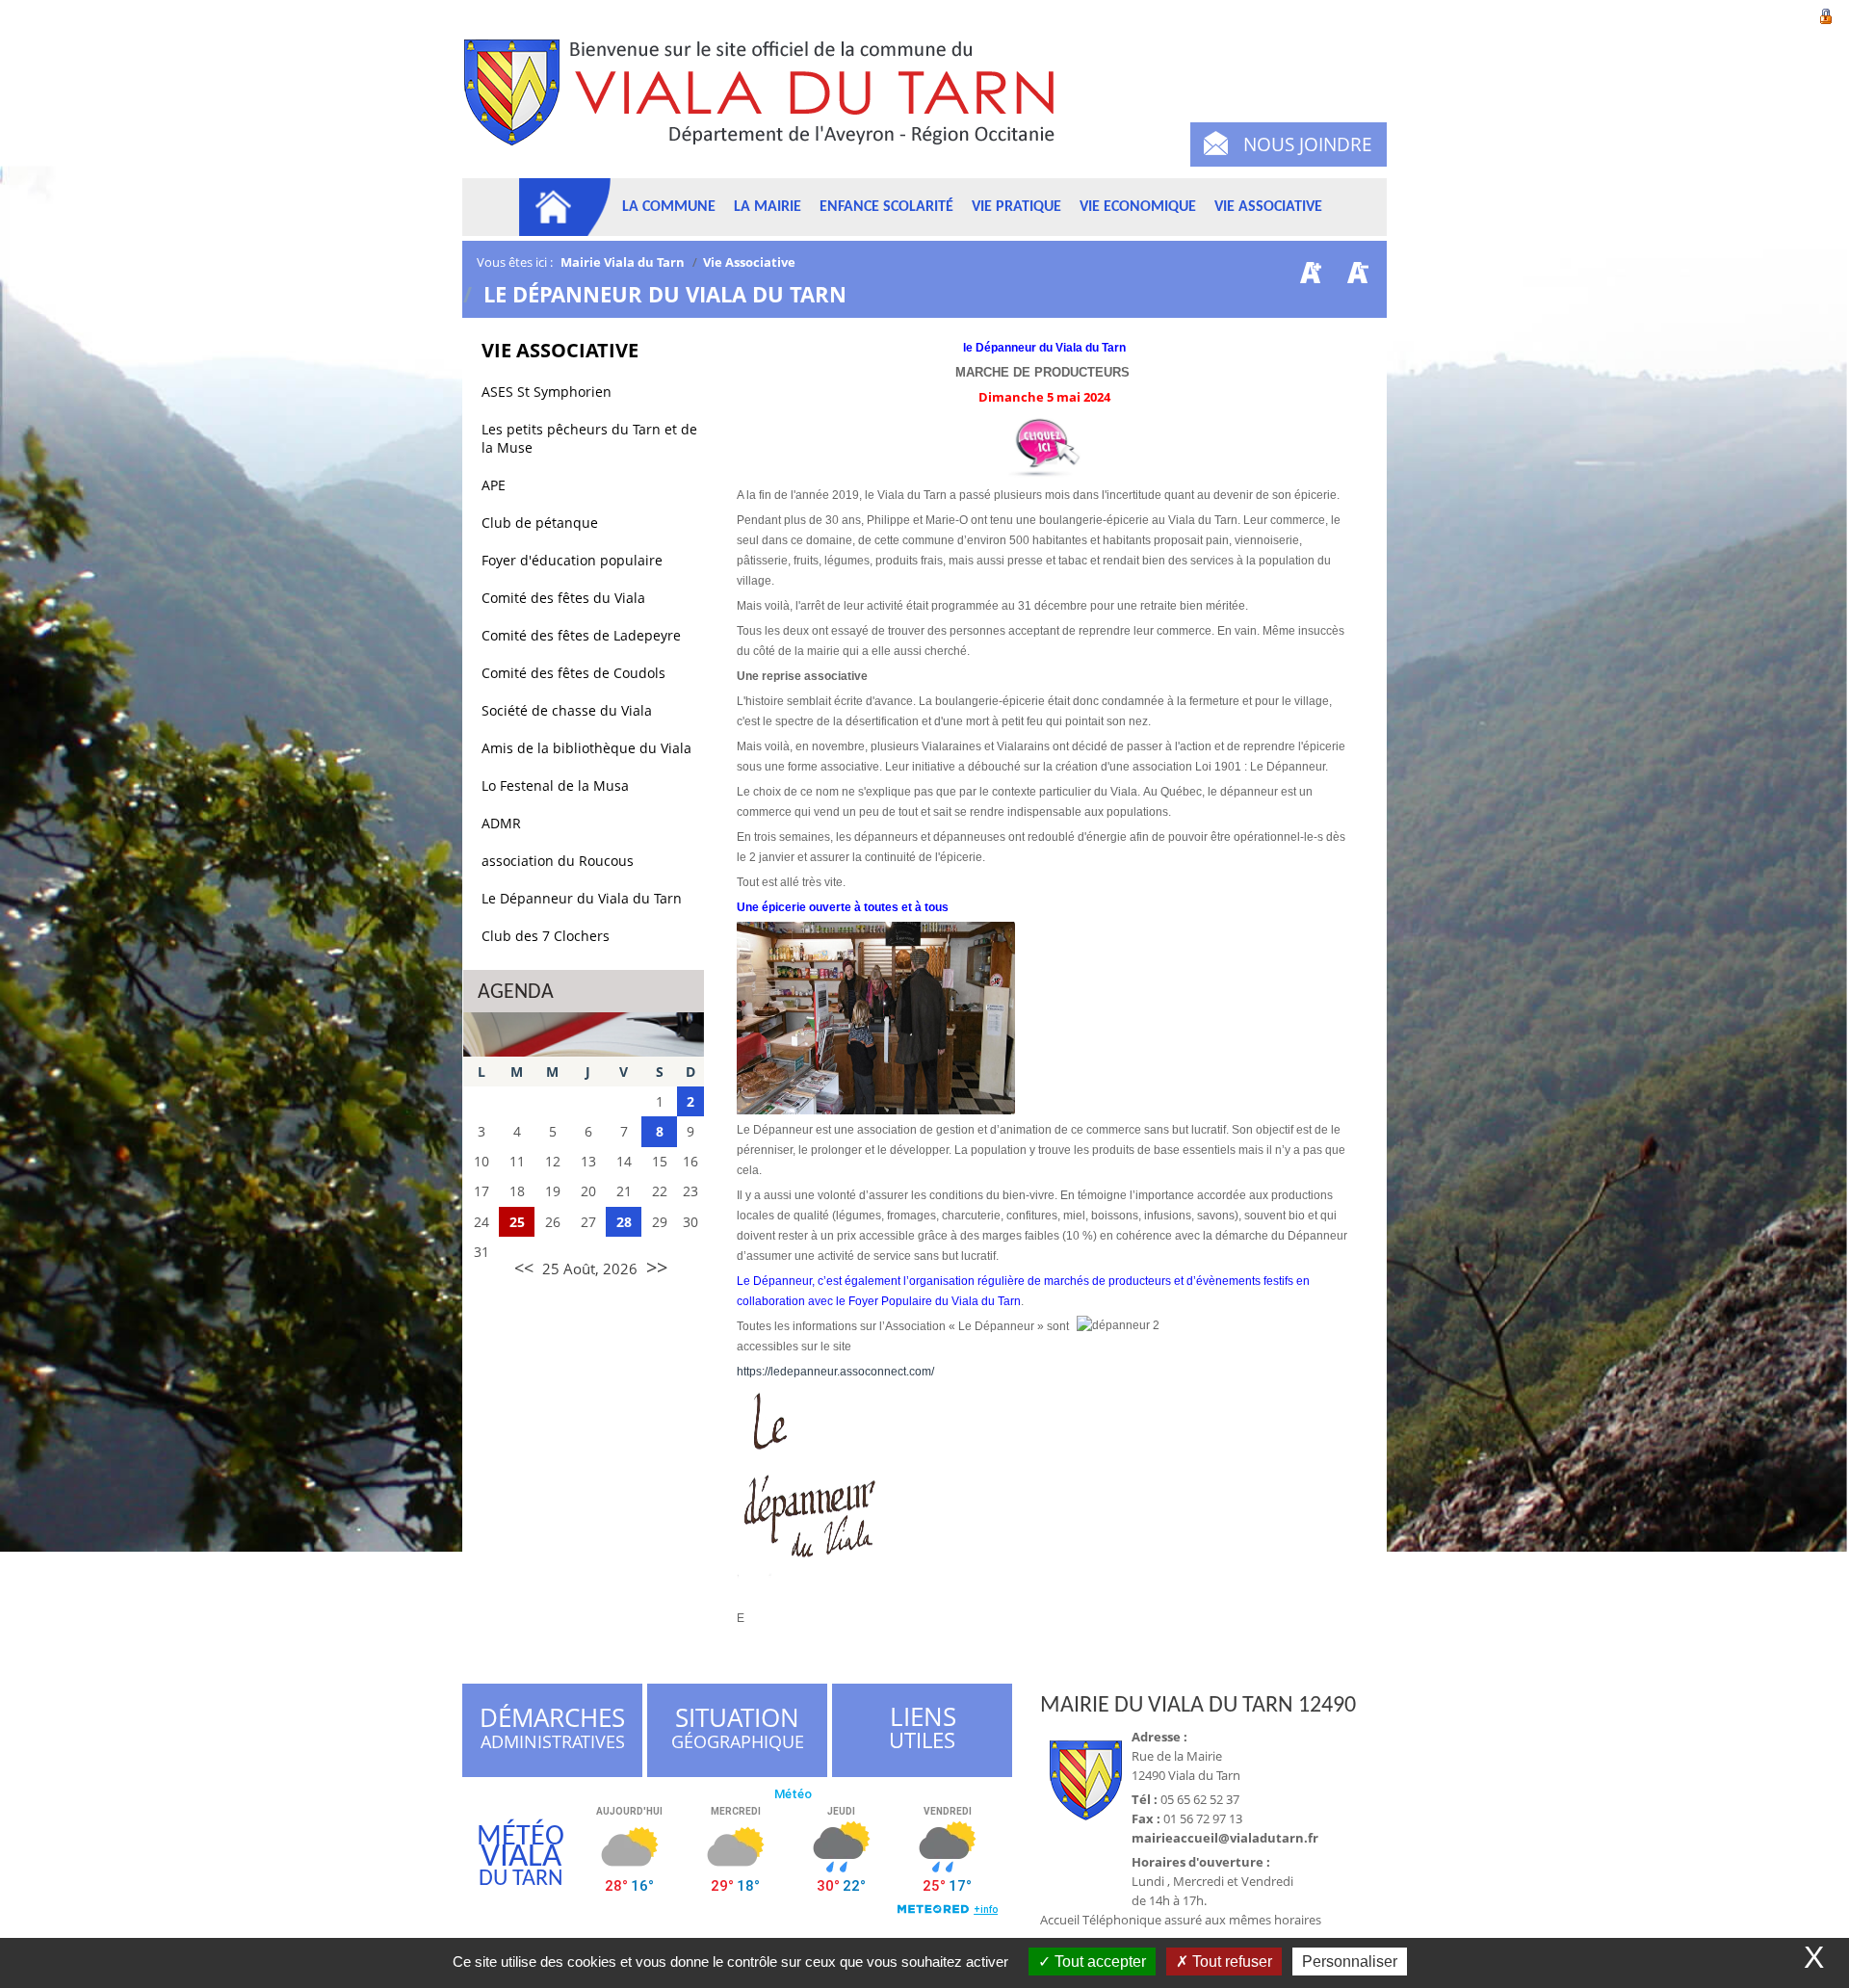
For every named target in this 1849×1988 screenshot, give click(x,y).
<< (524, 1268)
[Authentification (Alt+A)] (1826, 14)
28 (624, 1222)
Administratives (552, 1731)
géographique (739, 1731)
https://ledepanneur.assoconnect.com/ (835, 1372)
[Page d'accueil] (565, 207)
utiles (923, 1728)
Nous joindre (1308, 144)
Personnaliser (1350, 1962)
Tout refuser (1230, 1962)
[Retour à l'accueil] (768, 104)
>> (657, 1267)
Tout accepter (1098, 1962)
